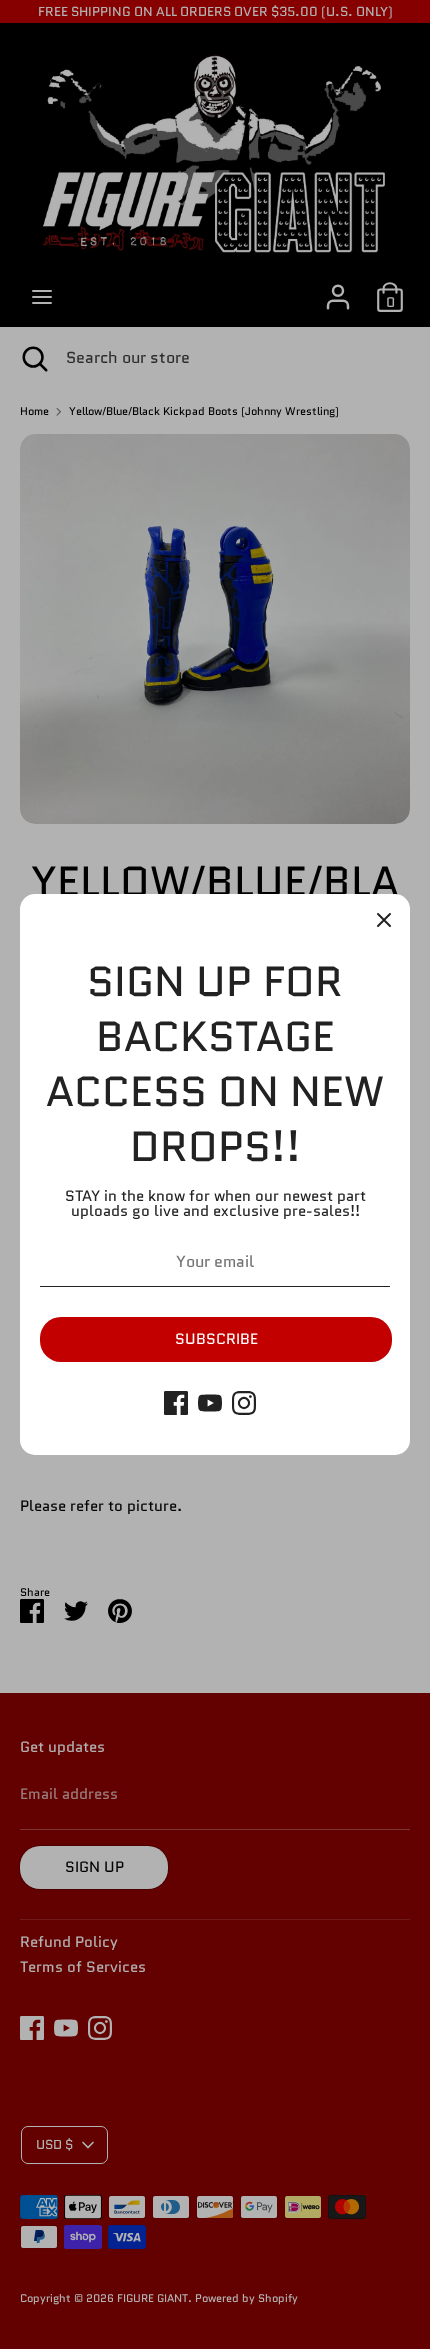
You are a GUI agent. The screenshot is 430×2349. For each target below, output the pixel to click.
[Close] (384, 920)
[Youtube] (210, 1403)
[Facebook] (176, 1403)
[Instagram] (244, 1403)
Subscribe (216, 1339)
